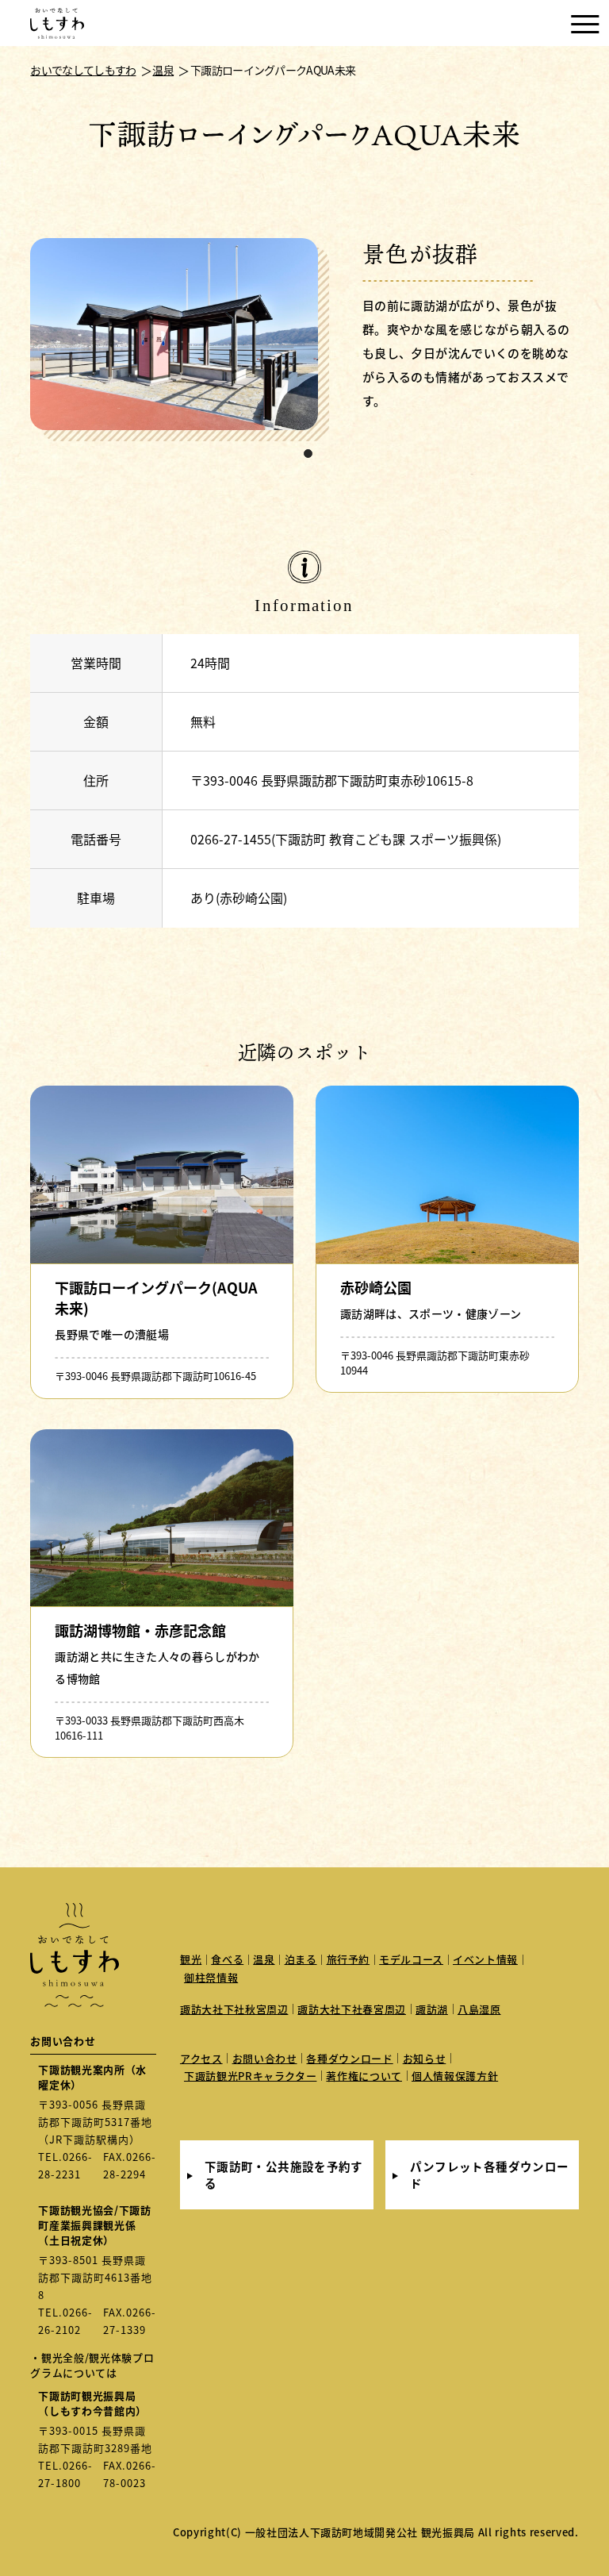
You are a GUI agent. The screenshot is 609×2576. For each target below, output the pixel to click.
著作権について (364, 2076)
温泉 (264, 1959)
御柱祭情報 (211, 1977)
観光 (191, 1959)
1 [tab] (308, 454)
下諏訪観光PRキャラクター (250, 2076)
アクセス (201, 2058)
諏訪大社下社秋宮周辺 (234, 2009)
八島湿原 (479, 2009)
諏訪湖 (432, 2009)
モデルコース (411, 1959)
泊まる (301, 1959)
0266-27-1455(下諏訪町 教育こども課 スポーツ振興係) (346, 839)
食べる (227, 1959)
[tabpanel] (180, 340)
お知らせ (425, 2058)
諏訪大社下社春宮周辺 (352, 2009)
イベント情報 (485, 1959)
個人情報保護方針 (455, 2076)
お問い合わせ (265, 2058)
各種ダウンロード (349, 2058)
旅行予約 (349, 1959)
